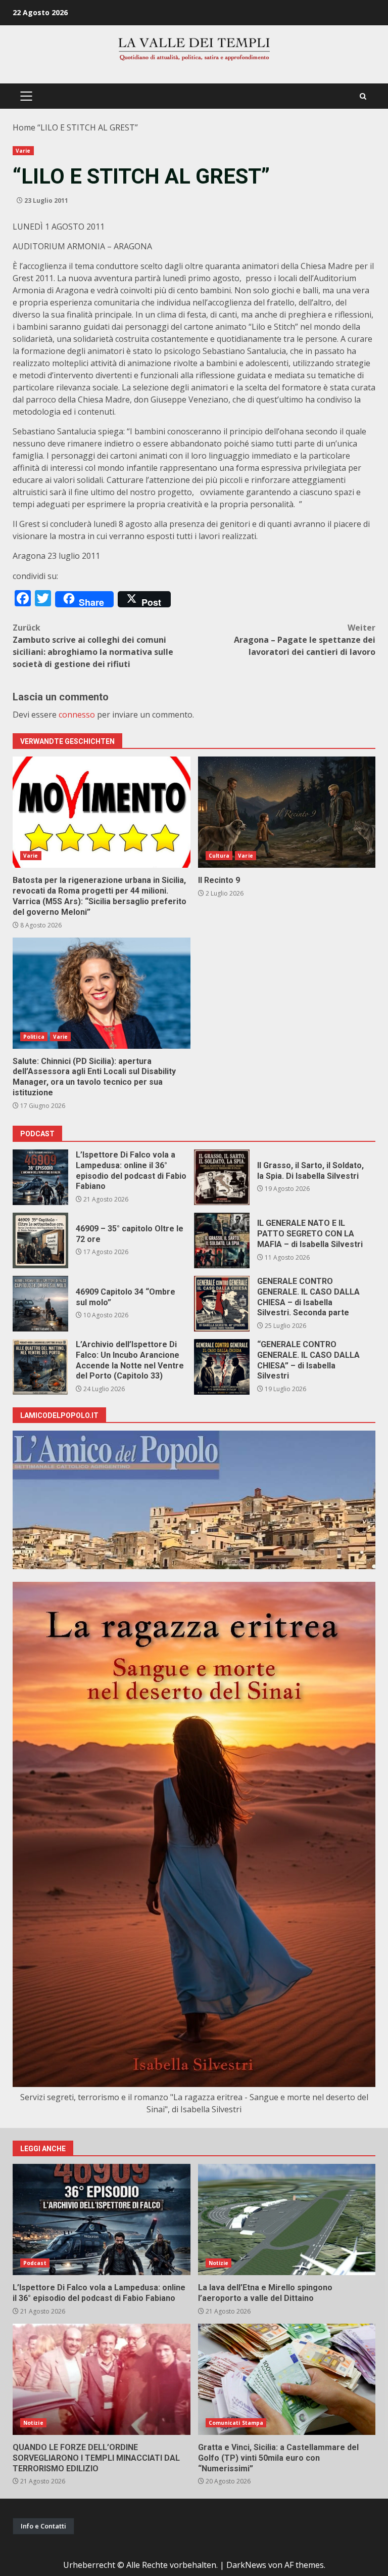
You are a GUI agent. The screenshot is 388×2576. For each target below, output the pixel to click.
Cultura (219, 856)
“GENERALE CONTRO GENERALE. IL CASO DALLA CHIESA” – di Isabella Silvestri (222, 1367)
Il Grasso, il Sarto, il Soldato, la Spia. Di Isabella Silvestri (222, 1177)
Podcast (35, 2263)
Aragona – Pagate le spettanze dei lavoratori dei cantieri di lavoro (305, 640)
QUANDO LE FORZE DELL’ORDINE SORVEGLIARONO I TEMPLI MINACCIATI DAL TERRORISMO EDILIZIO (102, 2379)
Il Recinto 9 (287, 812)
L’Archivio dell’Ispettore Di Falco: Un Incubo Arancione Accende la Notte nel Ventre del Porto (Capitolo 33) (40, 1367)
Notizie (219, 2263)
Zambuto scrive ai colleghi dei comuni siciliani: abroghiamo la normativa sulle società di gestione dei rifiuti (93, 646)
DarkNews (246, 2565)
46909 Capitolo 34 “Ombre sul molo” (40, 1304)
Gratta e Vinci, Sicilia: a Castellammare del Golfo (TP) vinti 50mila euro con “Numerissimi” (287, 2379)
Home (24, 127)
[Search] (363, 96)
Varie (23, 151)
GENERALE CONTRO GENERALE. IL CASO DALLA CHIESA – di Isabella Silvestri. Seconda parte (222, 1304)
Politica (34, 1037)
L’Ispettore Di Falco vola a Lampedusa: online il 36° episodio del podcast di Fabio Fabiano (40, 1177)
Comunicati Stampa (236, 2423)
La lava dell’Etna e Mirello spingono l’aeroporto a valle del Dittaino (287, 2219)
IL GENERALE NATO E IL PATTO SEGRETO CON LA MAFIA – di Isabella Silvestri (222, 1240)
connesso (77, 715)
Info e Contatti (43, 2526)
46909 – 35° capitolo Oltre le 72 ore (40, 1240)
